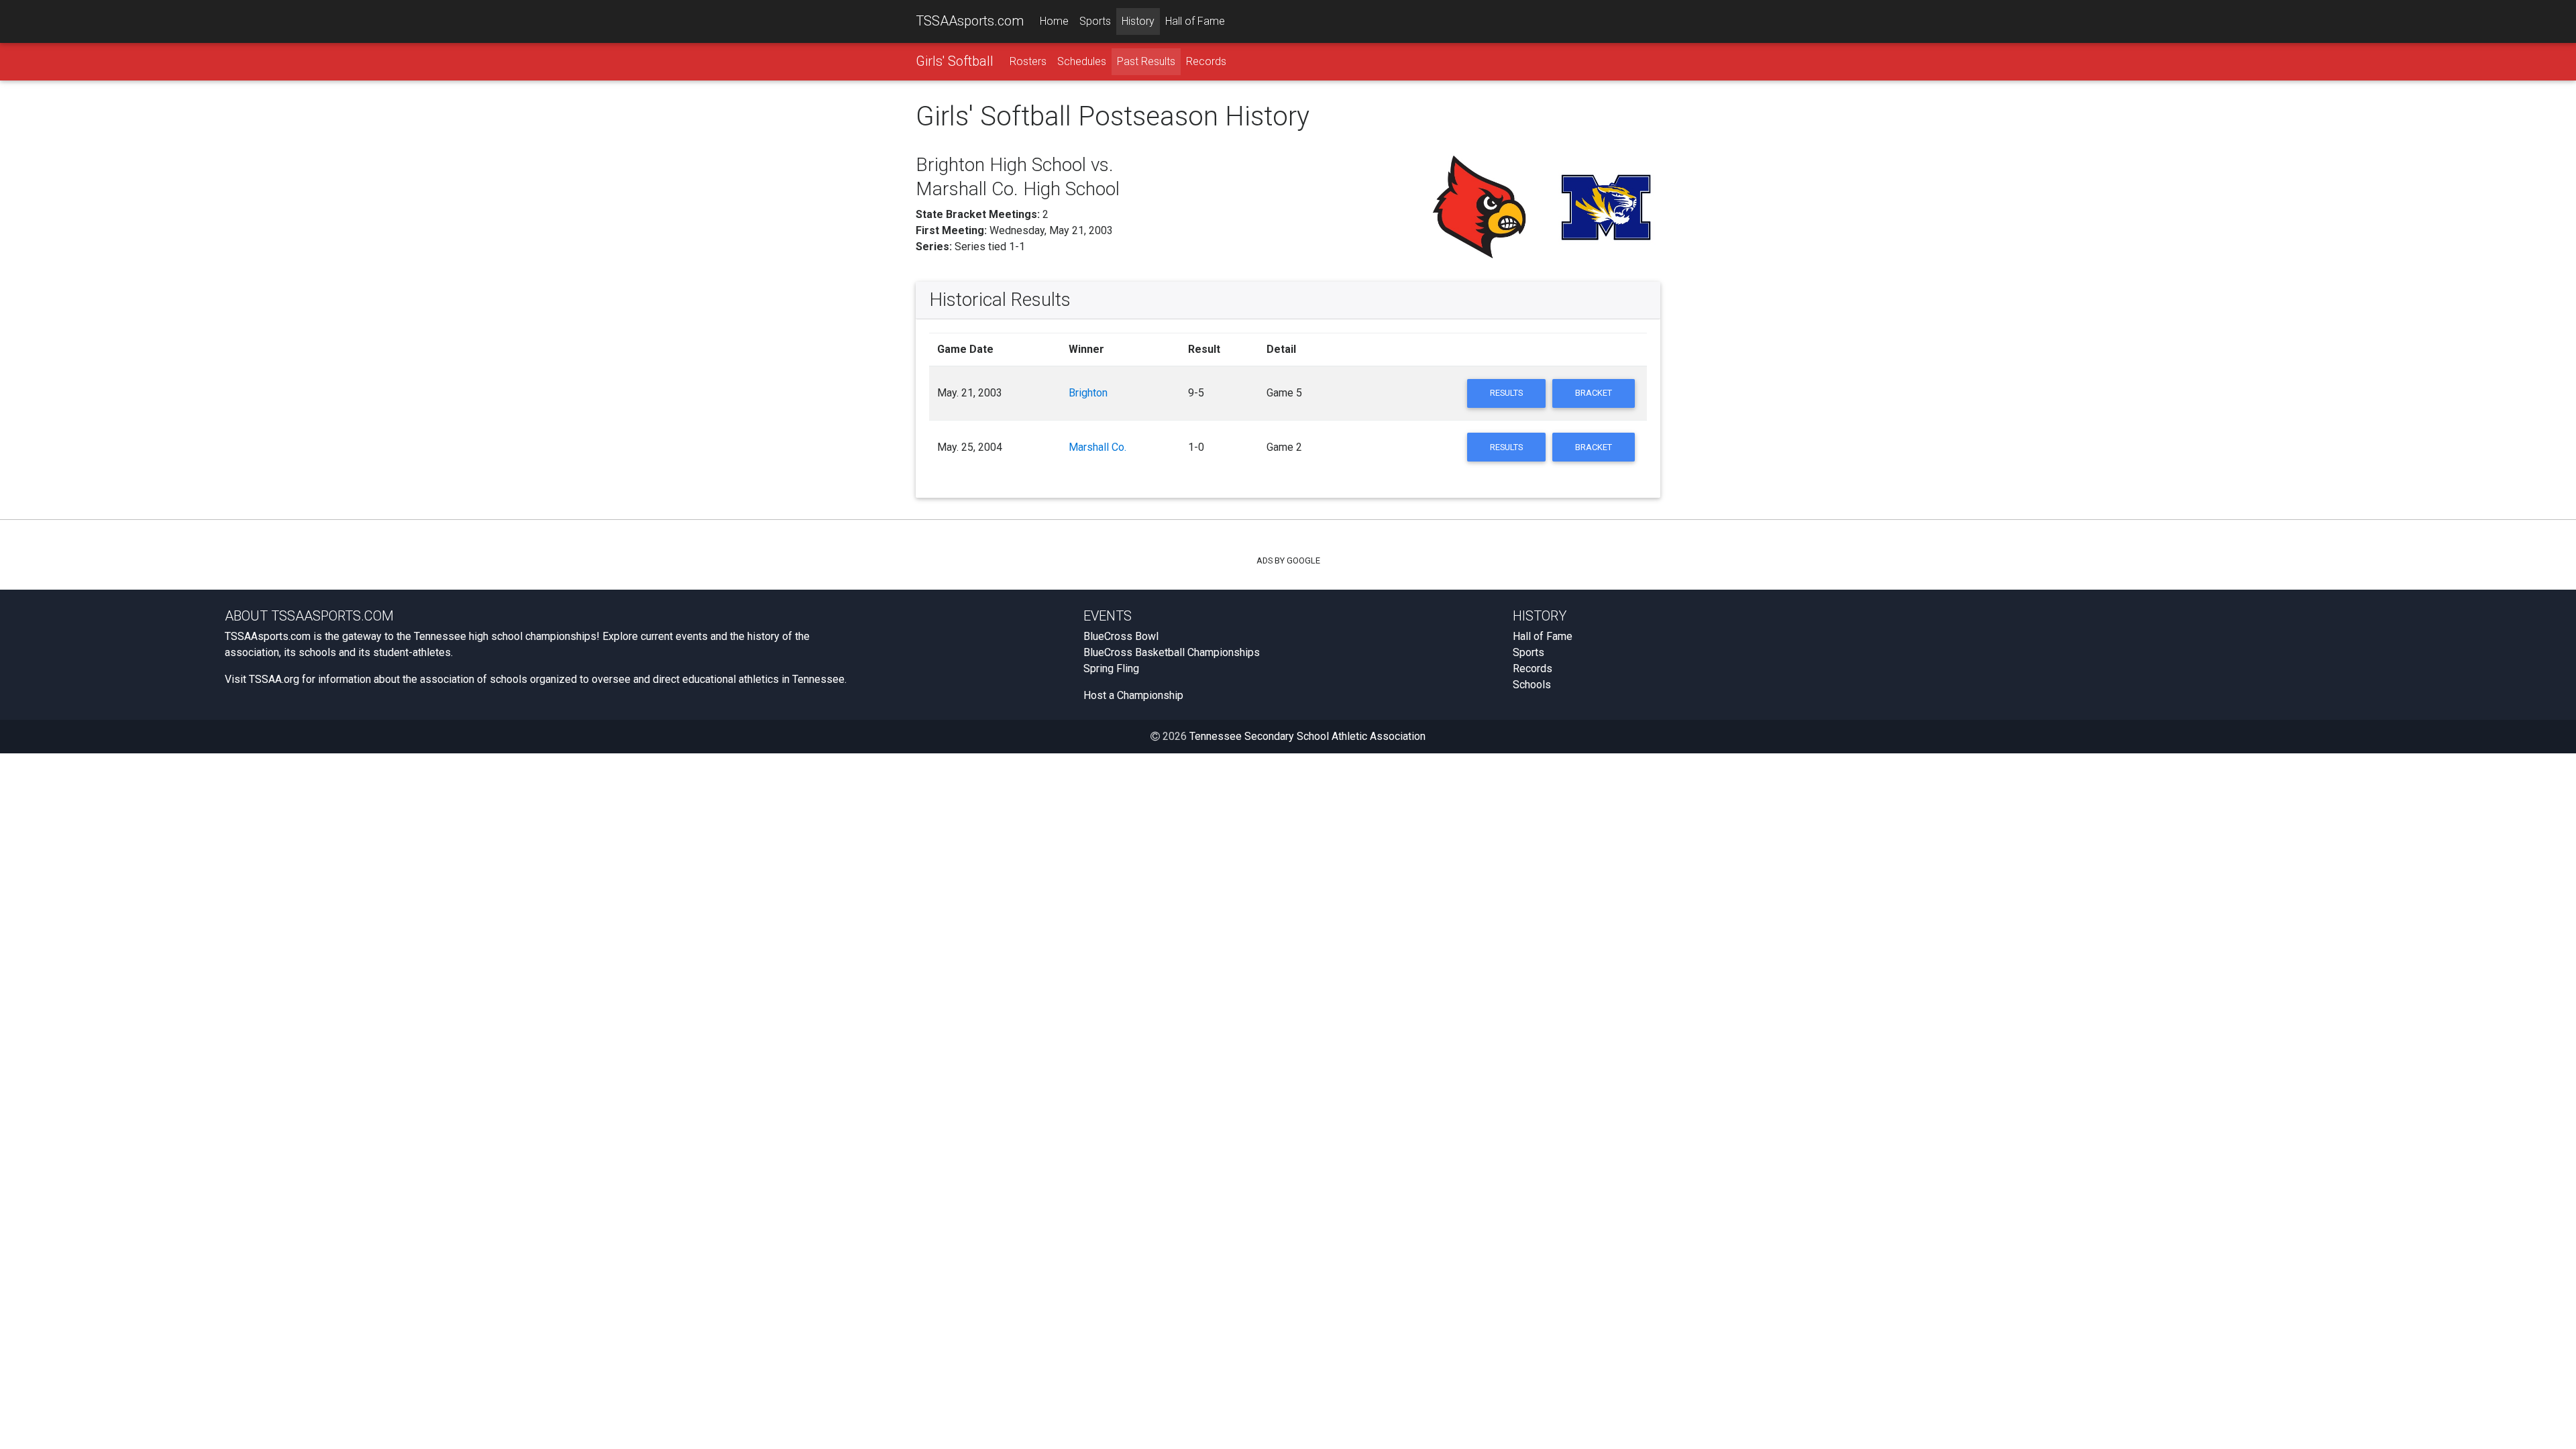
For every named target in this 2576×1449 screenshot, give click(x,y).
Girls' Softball (955, 61)
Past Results (1146, 61)
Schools (1532, 685)
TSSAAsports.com (970, 21)
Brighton (1088, 393)
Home (1054, 21)
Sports (1095, 21)
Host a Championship (1133, 695)
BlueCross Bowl (1121, 636)
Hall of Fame (1195, 21)
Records (1206, 61)
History (1138, 21)
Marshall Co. (1097, 447)
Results (1506, 393)
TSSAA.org (274, 679)
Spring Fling (1111, 668)
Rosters (1028, 61)
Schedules (1082, 61)
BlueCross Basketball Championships (1172, 652)
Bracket (1594, 393)
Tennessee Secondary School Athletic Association (1307, 736)
